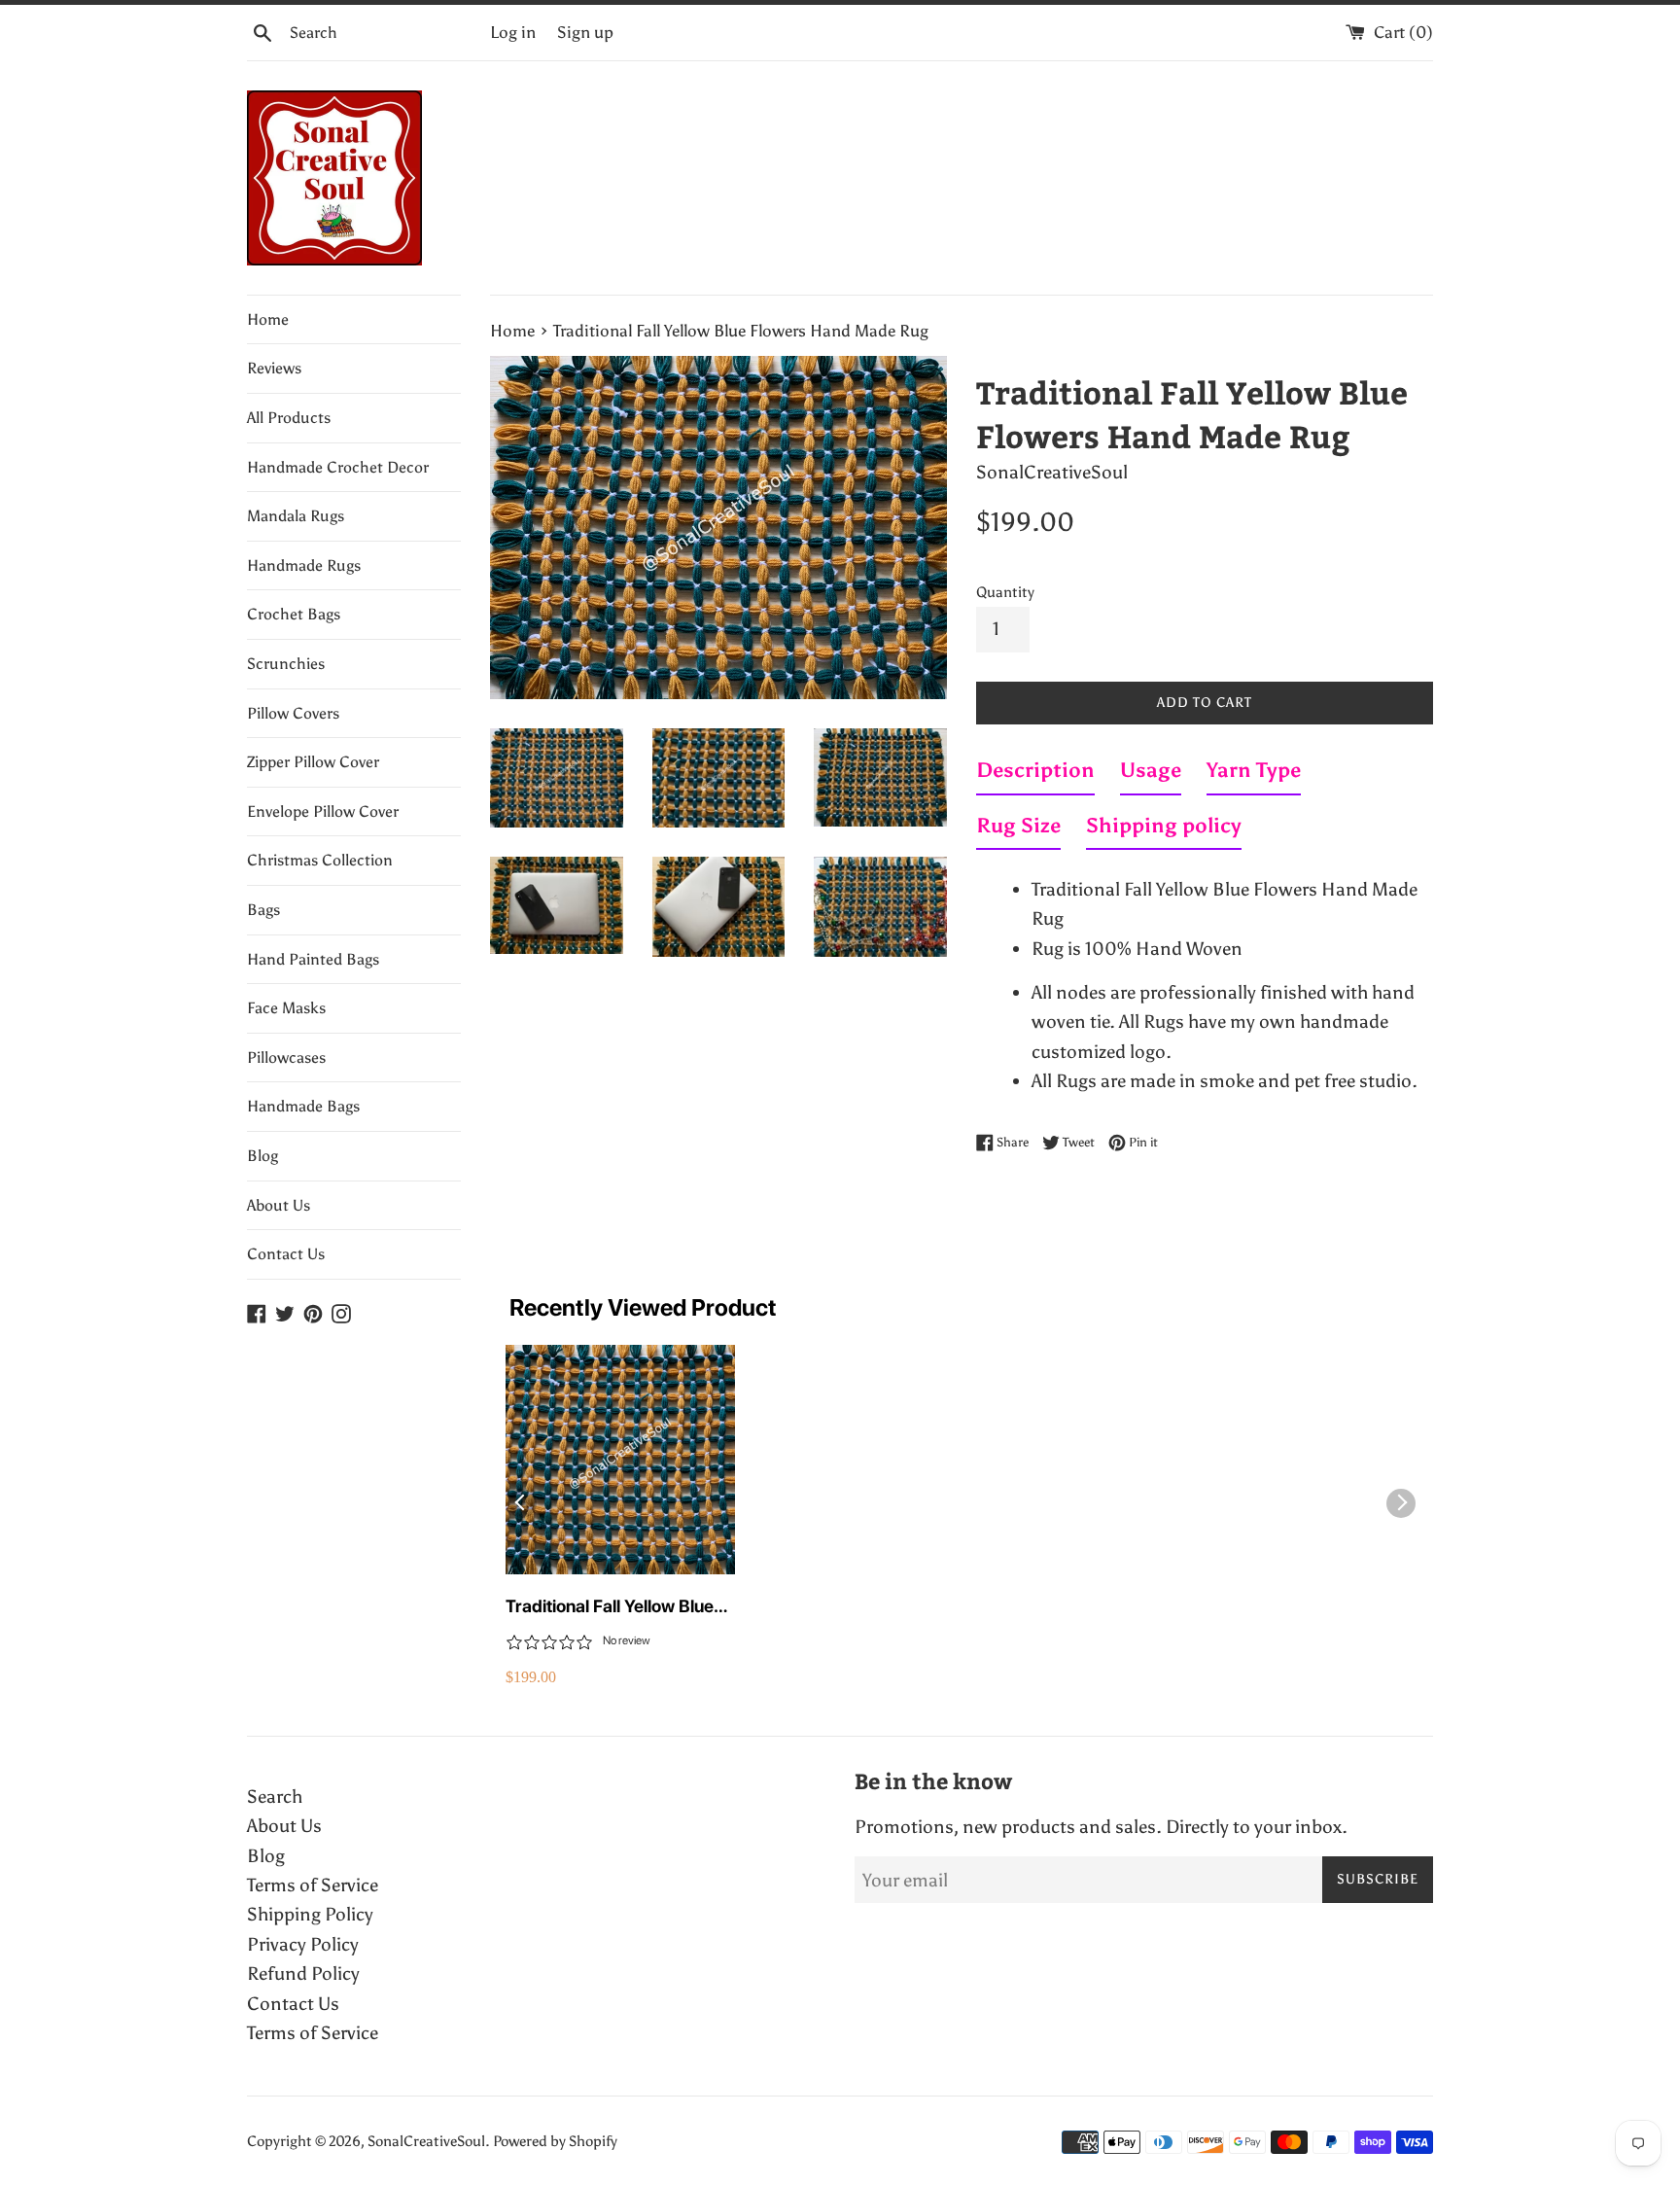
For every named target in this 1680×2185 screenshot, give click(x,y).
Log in (513, 33)
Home (268, 319)
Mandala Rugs (296, 516)
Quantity (1005, 592)
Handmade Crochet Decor (338, 467)
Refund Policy (303, 1974)
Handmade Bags (303, 1106)
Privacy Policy (303, 1944)
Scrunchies (286, 664)
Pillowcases (286, 1057)
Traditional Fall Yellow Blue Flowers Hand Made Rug (610, 1607)
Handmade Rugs (304, 565)
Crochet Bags (294, 614)
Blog (262, 1156)
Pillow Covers (293, 713)
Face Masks (286, 1008)
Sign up (585, 33)
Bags (263, 910)
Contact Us (286, 1254)
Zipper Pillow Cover (313, 762)
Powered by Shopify (555, 2141)
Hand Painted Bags (313, 959)
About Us (279, 1205)
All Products (289, 418)
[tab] (1035, 774)
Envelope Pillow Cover (323, 811)
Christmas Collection (320, 860)
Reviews (274, 368)
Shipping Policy (310, 1914)
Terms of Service (313, 1885)
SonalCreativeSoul (426, 2141)
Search (275, 1797)
